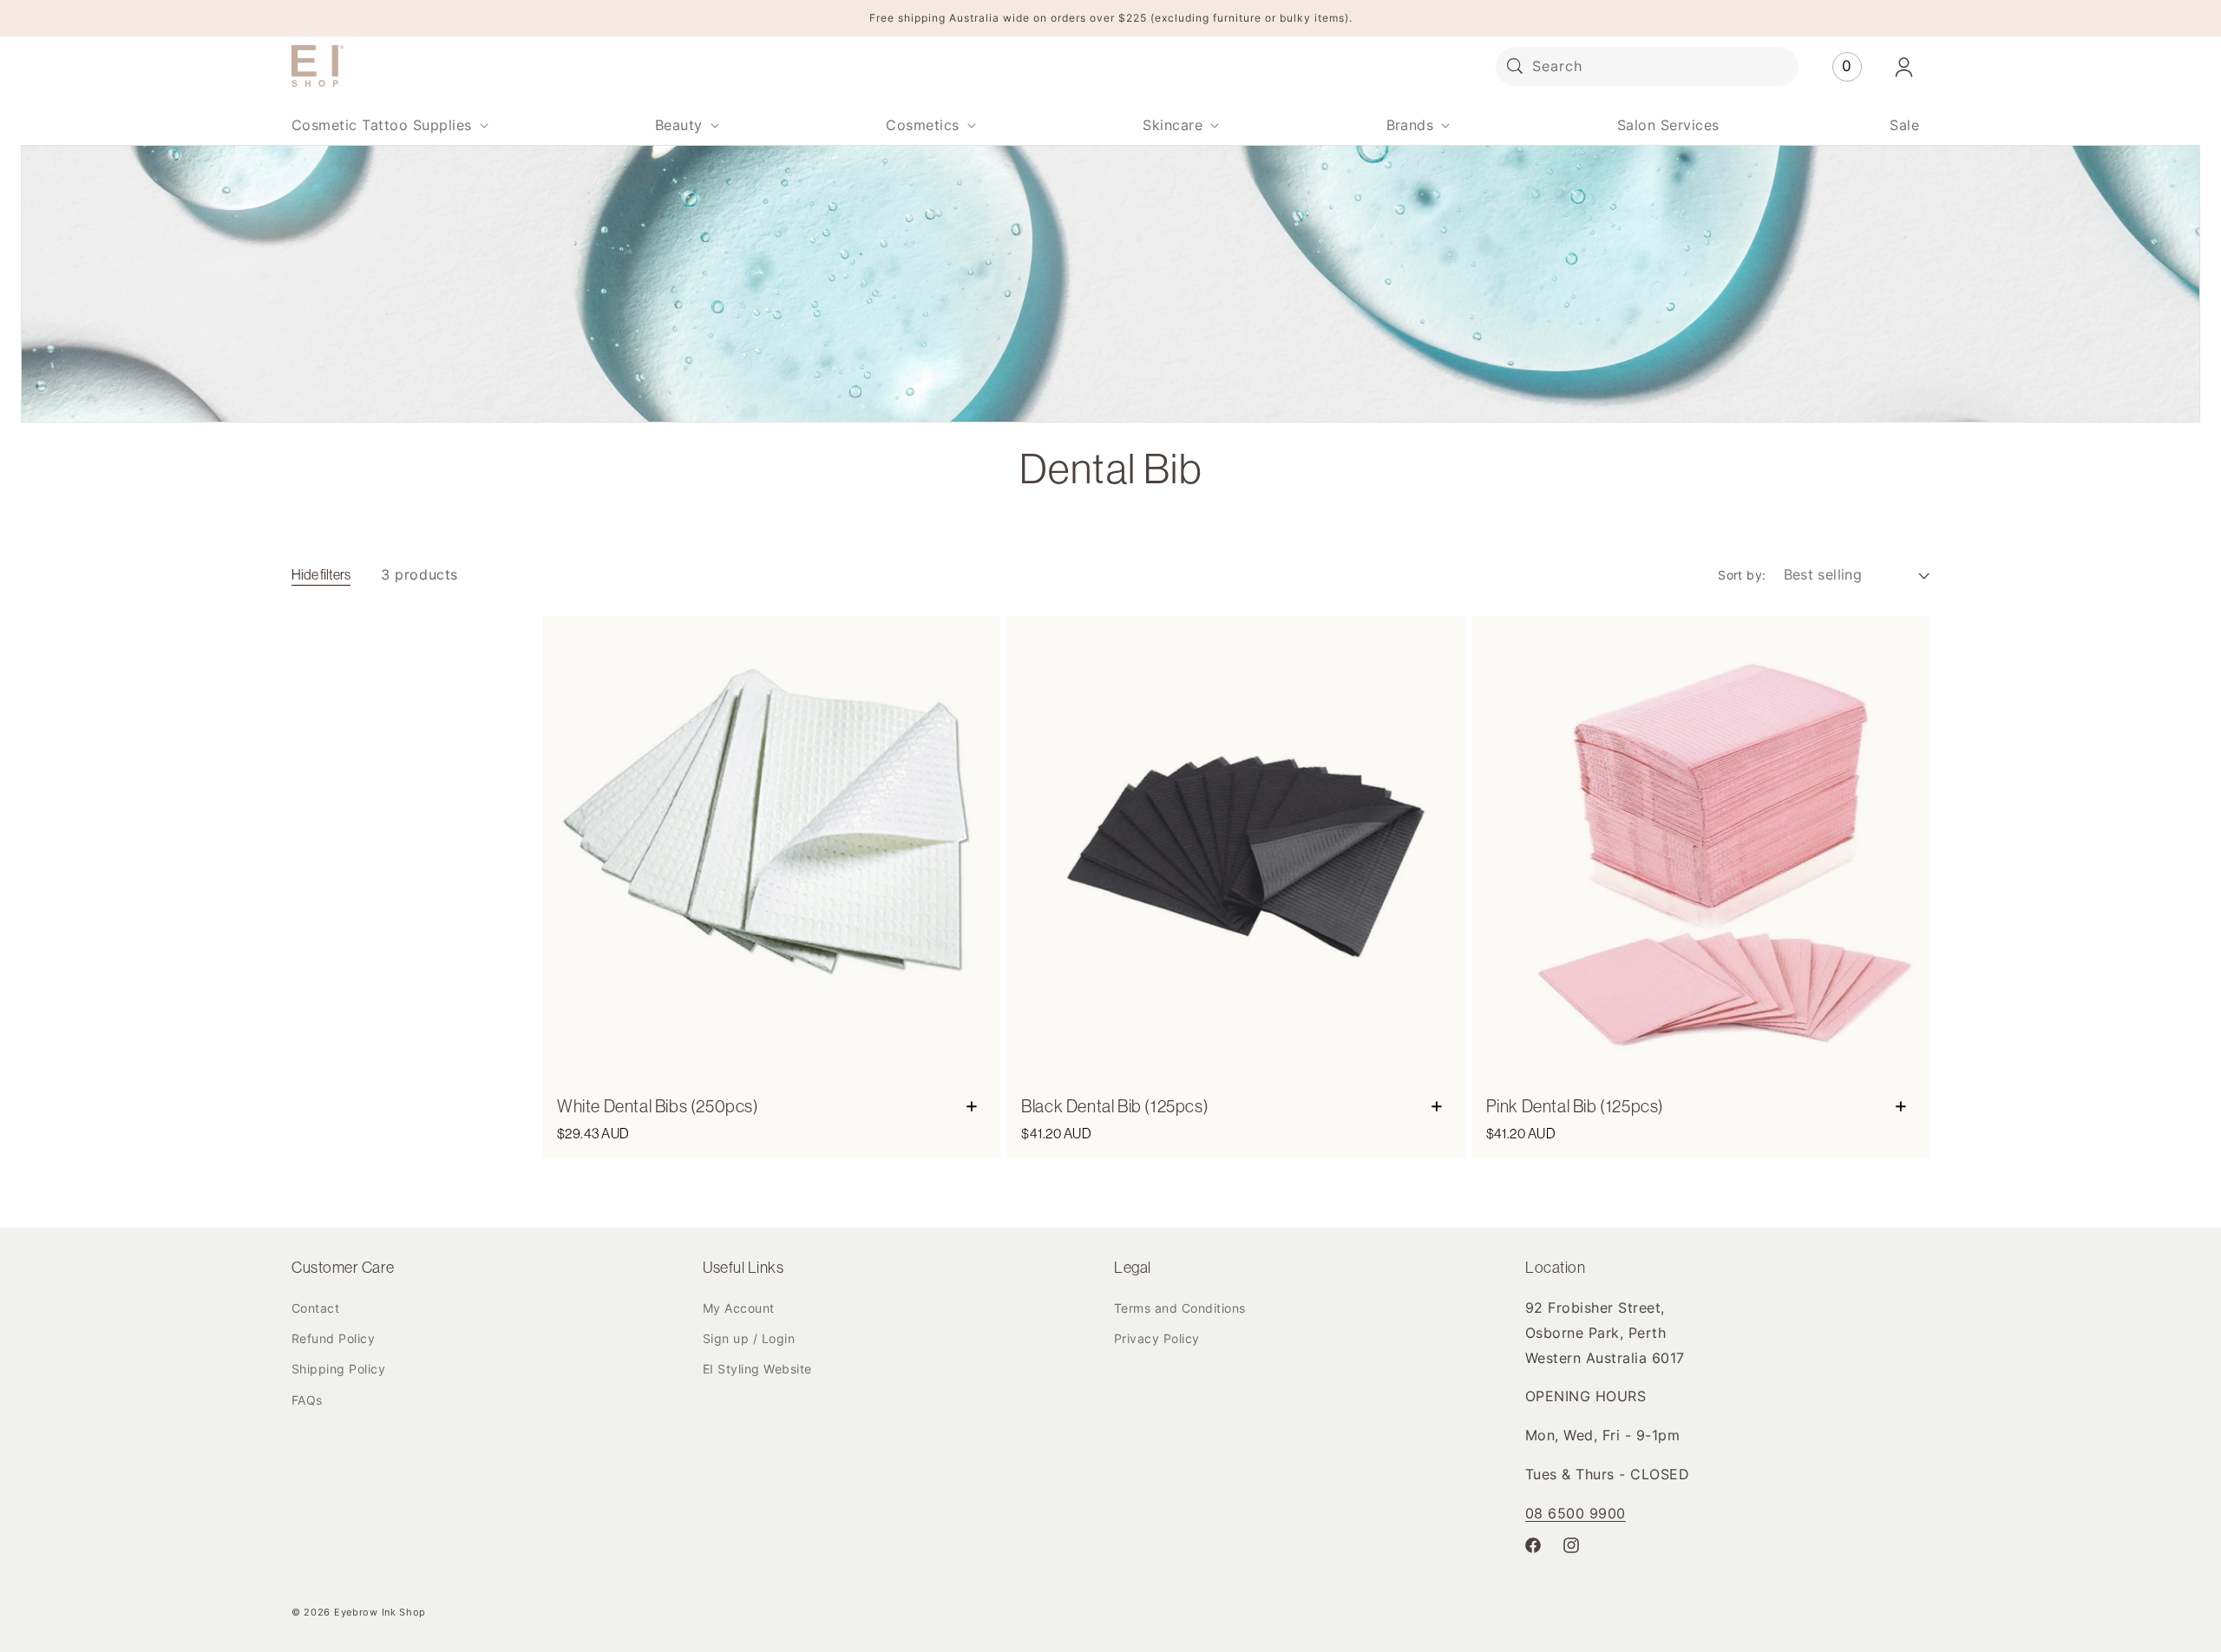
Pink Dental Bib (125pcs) (1575, 1106)
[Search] (1515, 66)
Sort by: (1742, 575)
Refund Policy (333, 1338)
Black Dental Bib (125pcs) (1115, 1106)
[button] (388, 125)
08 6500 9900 (1576, 1513)
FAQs (307, 1400)
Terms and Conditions (1180, 1308)
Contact (315, 1308)
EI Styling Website (757, 1369)
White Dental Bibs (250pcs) (658, 1106)
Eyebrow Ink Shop (380, 1612)
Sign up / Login (749, 1338)
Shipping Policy (338, 1369)
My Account (739, 1308)
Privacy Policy (1157, 1338)
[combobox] (1647, 66)
